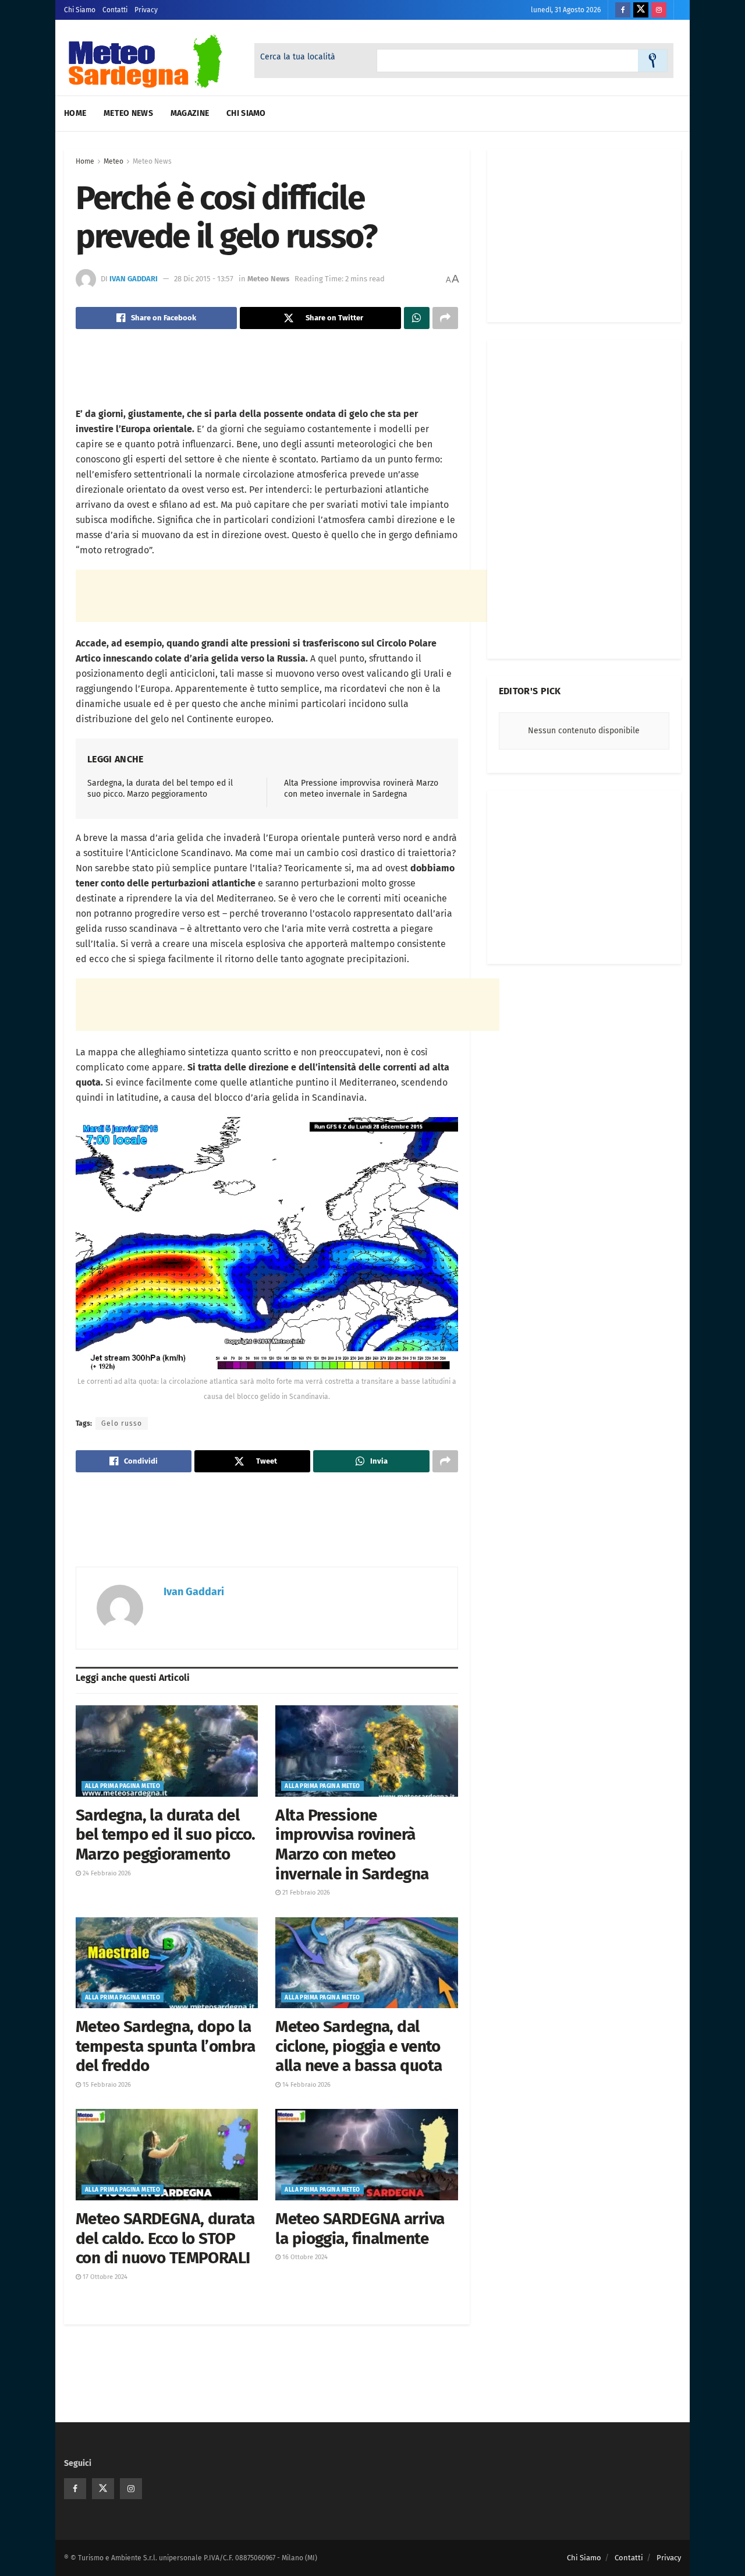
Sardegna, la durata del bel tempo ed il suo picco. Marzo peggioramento (165, 1835)
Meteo (113, 161)
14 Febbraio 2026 (306, 2085)
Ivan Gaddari (134, 279)
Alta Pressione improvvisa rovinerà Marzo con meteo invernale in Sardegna (352, 1844)
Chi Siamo (80, 10)
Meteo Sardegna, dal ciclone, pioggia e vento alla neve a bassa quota (359, 2046)
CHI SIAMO (246, 113)
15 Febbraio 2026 (106, 2085)
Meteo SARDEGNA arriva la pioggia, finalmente (360, 2229)
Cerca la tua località (298, 57)
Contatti (115, 10)
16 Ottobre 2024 (304, 2257)
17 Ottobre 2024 (104, 2277)
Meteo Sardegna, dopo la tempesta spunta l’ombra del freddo (165, 2046)
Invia (652, 61)
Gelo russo (122, 1423)
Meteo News (128, 113)
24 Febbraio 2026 (106, 1873)
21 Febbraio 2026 (305, 1893)
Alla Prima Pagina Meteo (123, 1786)
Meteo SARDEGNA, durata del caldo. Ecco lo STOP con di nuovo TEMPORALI (165, 2238)
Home (75, 113)
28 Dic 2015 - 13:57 (204, 279)
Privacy (146, 10)
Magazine (190, 113)
